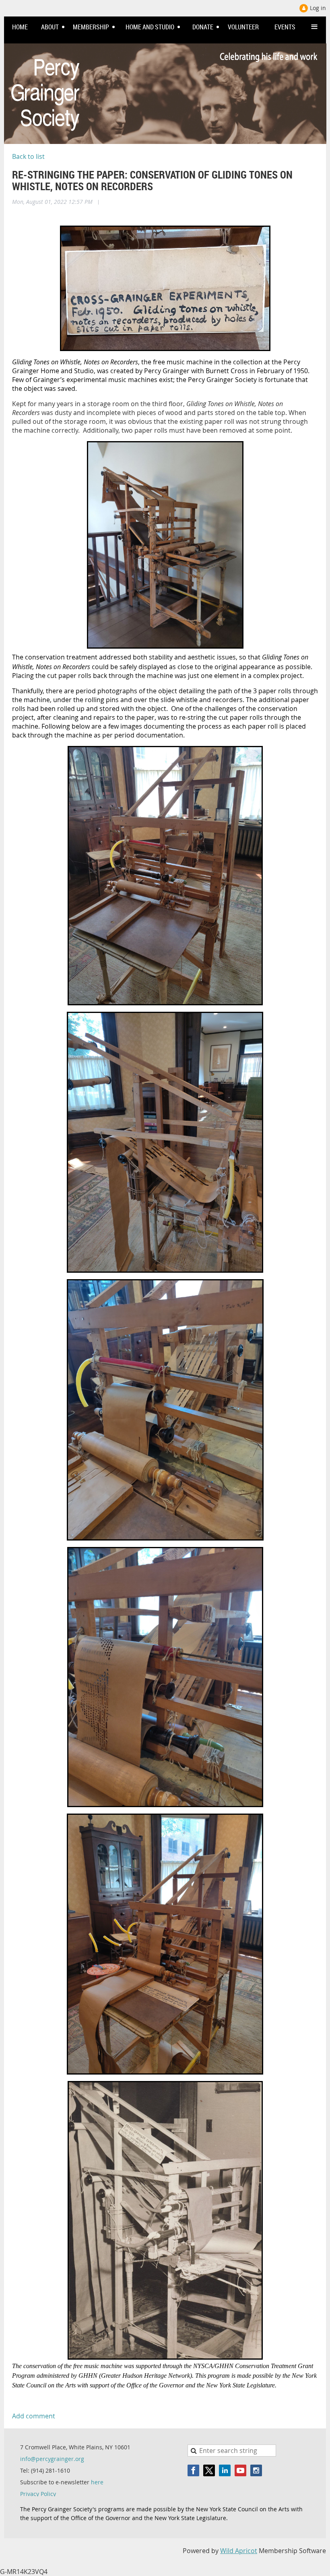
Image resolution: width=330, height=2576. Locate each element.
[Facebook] (193, 2470)
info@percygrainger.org (52, 2459)
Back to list (28, 156)
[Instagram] (256, 2470)
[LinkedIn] (225, 2470)
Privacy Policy (38, 2494)
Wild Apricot (239, 2551)
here (97, 2482)
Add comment (34, 2416)
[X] (209, 2470)
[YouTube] (240, 2470)
